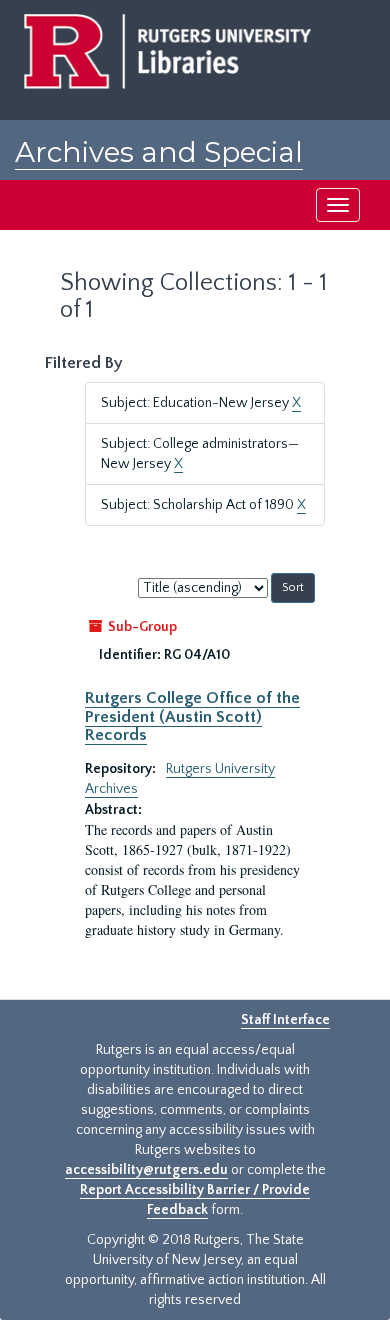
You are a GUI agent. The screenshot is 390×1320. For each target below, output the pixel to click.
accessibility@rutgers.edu (146, 1170)
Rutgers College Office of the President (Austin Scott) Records (192, 716)
